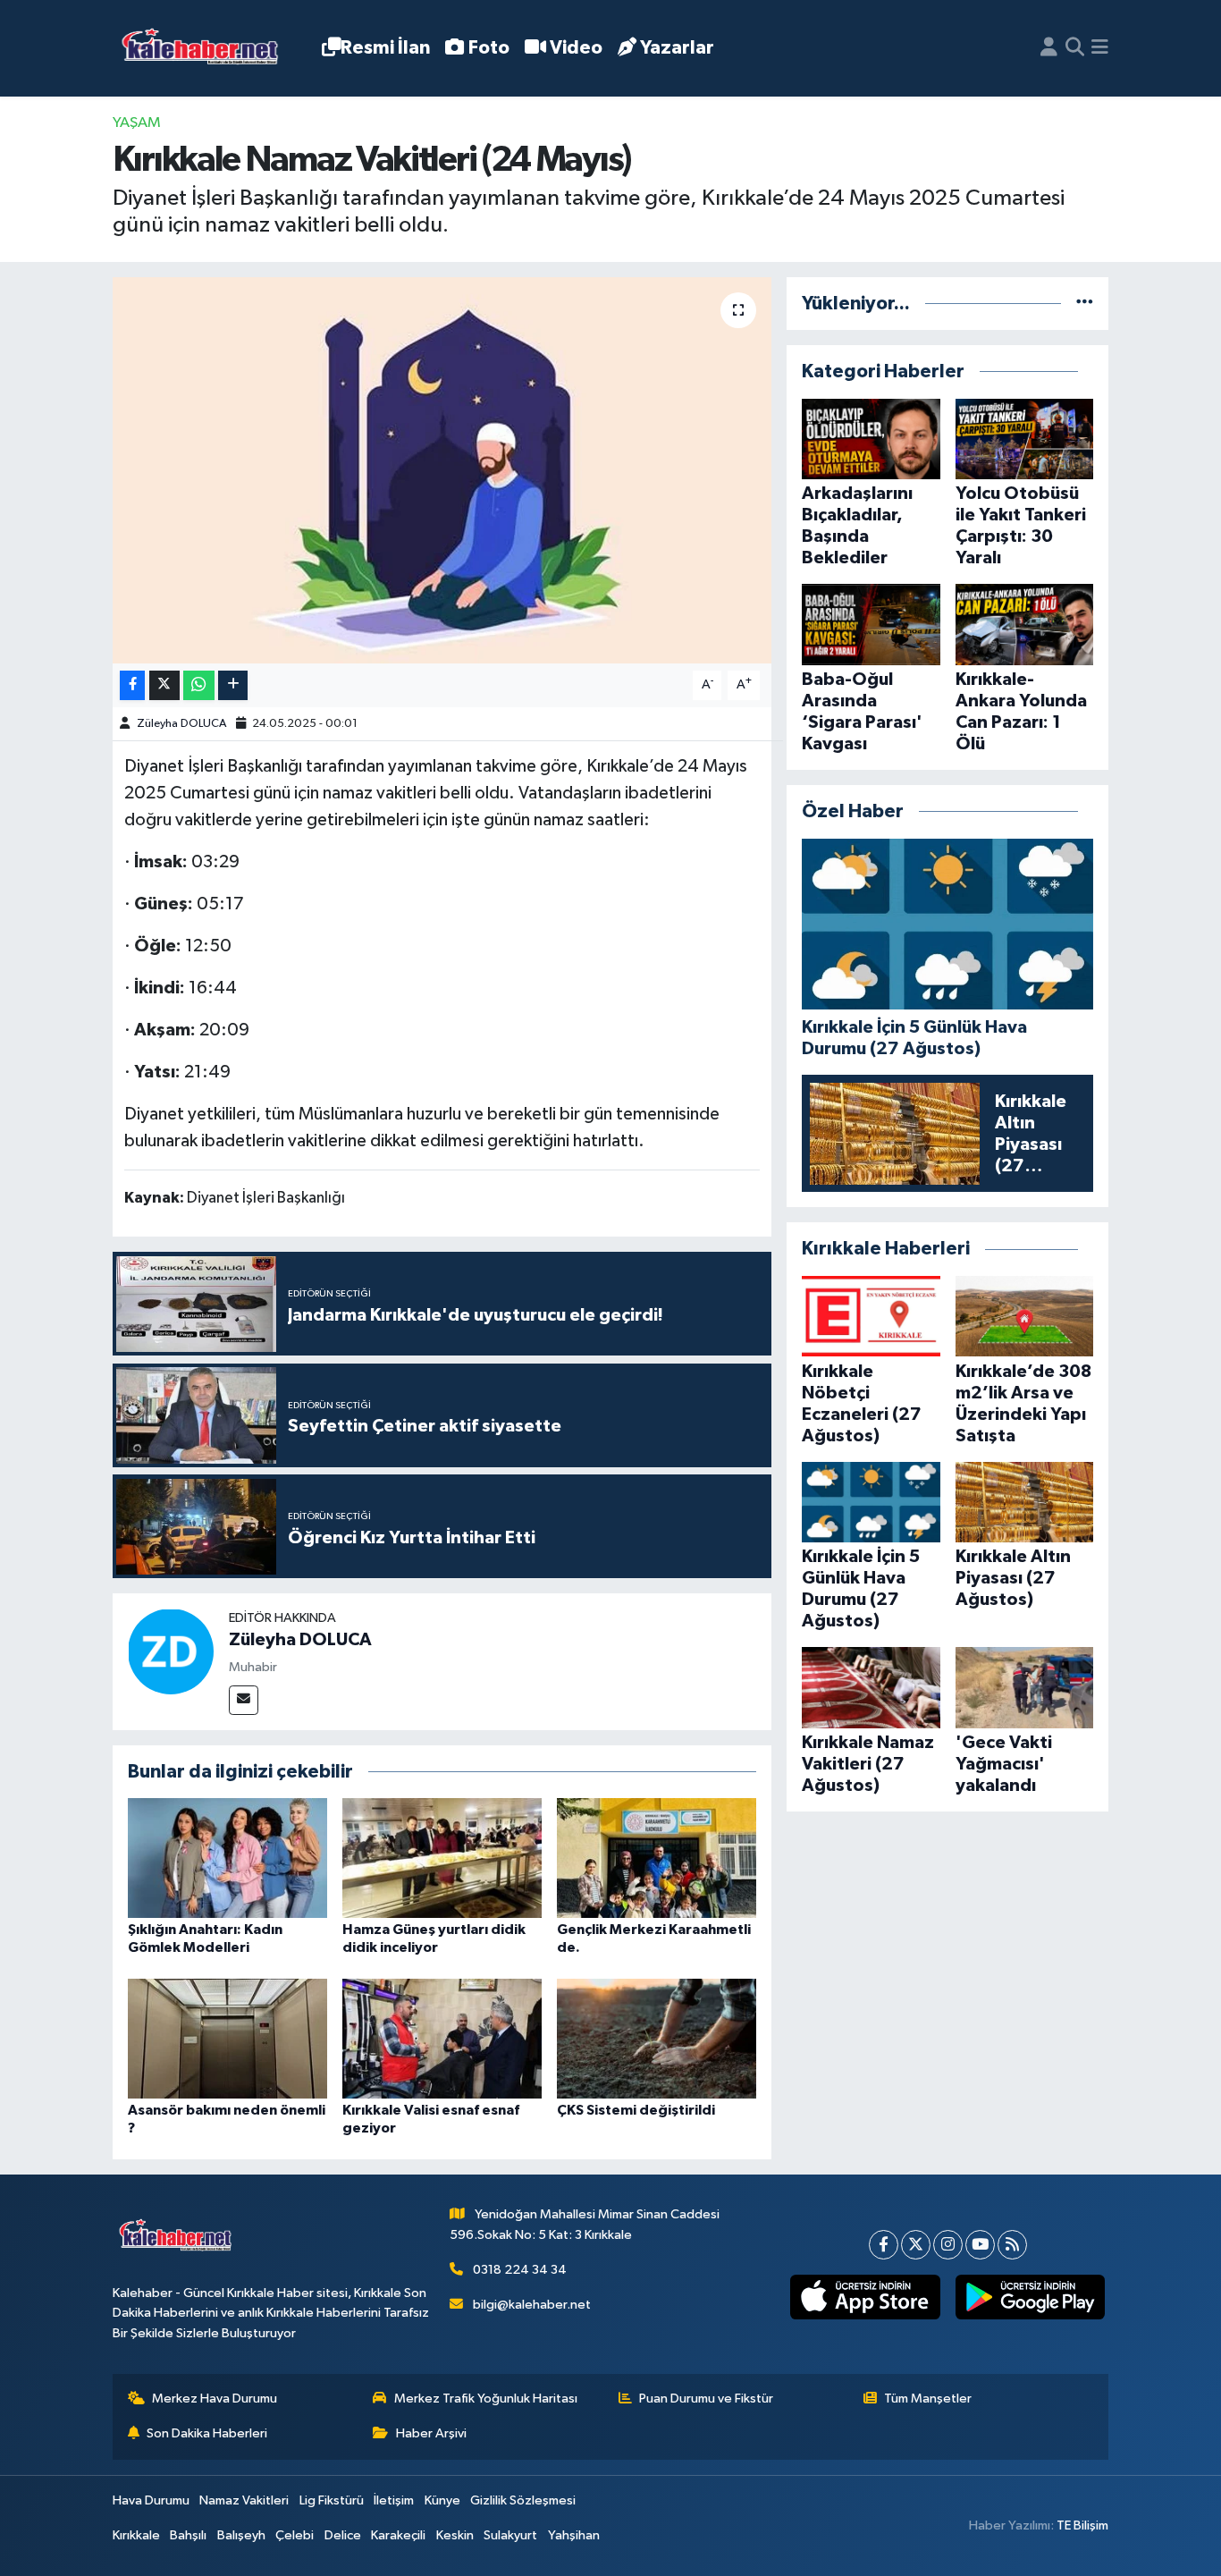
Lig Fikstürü (332, 2500)
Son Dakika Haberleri (207, 2433)
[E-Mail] (244, 1700)
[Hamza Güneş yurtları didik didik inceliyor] (442, 1858)
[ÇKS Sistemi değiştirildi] (657, 2038)
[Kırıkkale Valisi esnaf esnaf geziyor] (442, 2038)
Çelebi (295, 2535)
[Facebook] (884, 2245)
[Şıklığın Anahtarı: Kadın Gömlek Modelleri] (227, 1858)
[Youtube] (980, 2245)
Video (576, 48)
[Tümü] (1085, 304)
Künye (442, 2500)
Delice (343, 2535)
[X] (916, 2245)
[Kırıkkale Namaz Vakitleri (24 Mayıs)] (442, 470)
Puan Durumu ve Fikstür (706, 2399)
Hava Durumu (151, 2500)
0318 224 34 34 (520, 2270)
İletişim (394, 2500)
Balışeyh (241, 2535)
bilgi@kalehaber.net (532, 2305)
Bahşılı (188, 2535)
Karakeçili (398, 2535)
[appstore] (865, 2297)
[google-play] (1030, 2297)
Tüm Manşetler (928, 2399)
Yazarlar (677, 48)
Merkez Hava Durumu (215, 2399)
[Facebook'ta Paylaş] (132, 685)
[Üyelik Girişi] (1049, 48)
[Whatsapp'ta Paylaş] (199, 685)
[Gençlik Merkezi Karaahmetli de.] (657, 1858)
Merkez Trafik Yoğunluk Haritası (486, 2399)
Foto (489, 48)
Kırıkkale (136, 2535)
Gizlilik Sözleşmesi (523, 2500)
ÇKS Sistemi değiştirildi (636, 2110)
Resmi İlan (385, 48)
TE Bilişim (1082, 2525)
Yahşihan (574, 2535)
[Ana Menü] (1100, 48)
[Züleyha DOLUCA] (171, 1651)
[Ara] (1075, 48)
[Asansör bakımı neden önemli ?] (227, 2038)
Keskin (455, 2535)
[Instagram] (948, 2245)
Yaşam (137, 123)
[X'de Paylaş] (164, 685)
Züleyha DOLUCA (181, 724)
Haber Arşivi (431, 2433)
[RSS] (1012, 2245)
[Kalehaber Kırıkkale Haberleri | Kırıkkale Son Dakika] (206, 49)
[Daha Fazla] (233, 685)
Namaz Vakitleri (244, 2500)
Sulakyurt (510, 2535)
